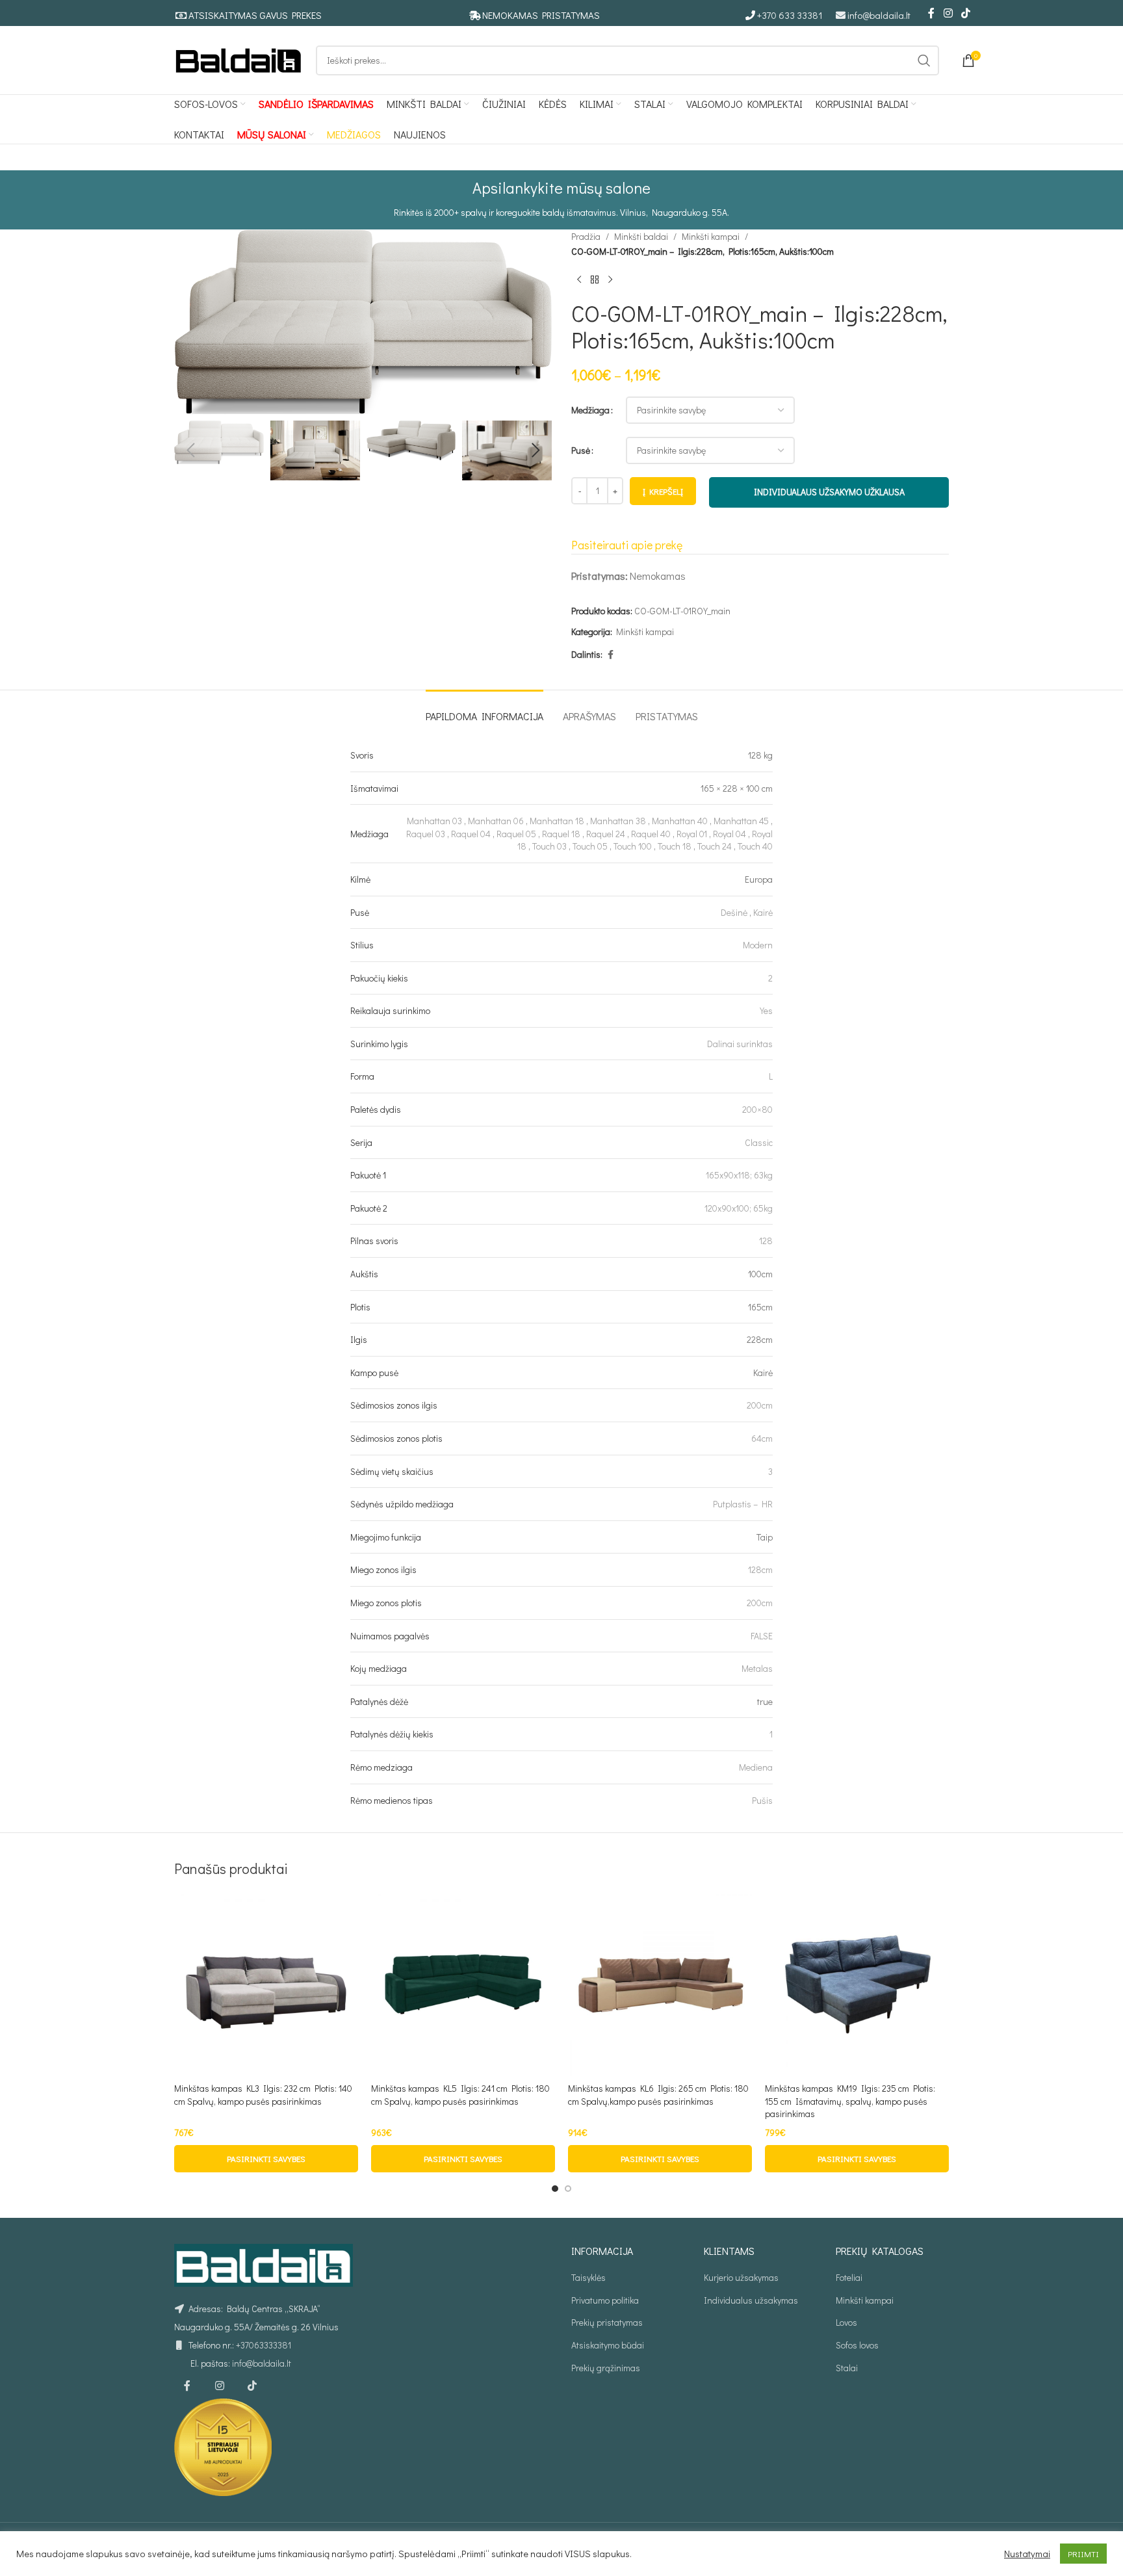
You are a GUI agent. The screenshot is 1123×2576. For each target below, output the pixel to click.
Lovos (846, 2322)
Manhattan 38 (618, 821)
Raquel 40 (651, 834)
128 (766, 1241)
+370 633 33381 (790, 15)
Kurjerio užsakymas (741, 2277)
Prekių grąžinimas (606, 2368)
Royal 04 (729, 834)
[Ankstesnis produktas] (579, 280)
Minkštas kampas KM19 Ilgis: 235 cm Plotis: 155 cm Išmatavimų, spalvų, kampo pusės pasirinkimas (850, 2101)
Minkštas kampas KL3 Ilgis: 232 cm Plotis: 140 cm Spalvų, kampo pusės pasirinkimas (263, 2095)
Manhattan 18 (557, 821)
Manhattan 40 (680, 821)
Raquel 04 (471, 834)
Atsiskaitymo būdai (608, 2345)
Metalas (757, 1668)
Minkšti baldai (641, 236)
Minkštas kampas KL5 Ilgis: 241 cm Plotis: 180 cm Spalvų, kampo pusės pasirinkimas (460, 2095)
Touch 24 (715, 846)
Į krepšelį (663, 491)
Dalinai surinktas (740, 1044)
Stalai (847, 2368)
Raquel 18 (561, 834)
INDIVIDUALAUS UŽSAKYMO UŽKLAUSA (829, 492)
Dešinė (734, 912)
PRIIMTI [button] (1083, 2554)
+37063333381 (264, 2345)
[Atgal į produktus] (595, 280)
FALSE (762, 1636)
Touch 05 (590, 846)
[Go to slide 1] (555, 2189)
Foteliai (849, 2277)
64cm (762, 1438)
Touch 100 (633, 846)
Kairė (763, 912)
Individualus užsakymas (751, 2300)
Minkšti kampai (711, 236)
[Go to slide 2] (568, 2189)
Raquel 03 (426, 834)
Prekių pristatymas (607, 2322)
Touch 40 (755, 846)
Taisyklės (588, 2277)
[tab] (484, 709)
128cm (760, 1569)
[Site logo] (239, 59)
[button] (190, 450)
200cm (760, 1405)
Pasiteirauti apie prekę (627, 545)
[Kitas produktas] (610, 280)
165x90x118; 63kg (739, 1175)
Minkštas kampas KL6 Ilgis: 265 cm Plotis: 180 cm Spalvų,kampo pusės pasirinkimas (658, 2095)
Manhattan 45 (741, 821)
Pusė (581, 450)
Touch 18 (675, 846)
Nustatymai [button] (1027, 2554)
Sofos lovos (857, 2345)
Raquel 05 (516, 834)
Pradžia (586, 236)
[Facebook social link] (931, 13)
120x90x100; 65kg (739, 1208)
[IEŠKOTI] (924, 60)
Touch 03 (549, 846)
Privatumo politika (605, 2300)
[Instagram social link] (948, 13)
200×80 (757, 1109)
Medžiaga (590, 410)
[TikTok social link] (966, 13)
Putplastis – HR (743, 1504)
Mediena (756, 1767)
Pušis (762, 1800)
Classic (759, 1142)
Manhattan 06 (496, 821)
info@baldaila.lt (879, 15)
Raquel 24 (606, 834)
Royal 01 (692, 834)
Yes (766, 1010)
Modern (758, 945)
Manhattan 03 (434, 821)
